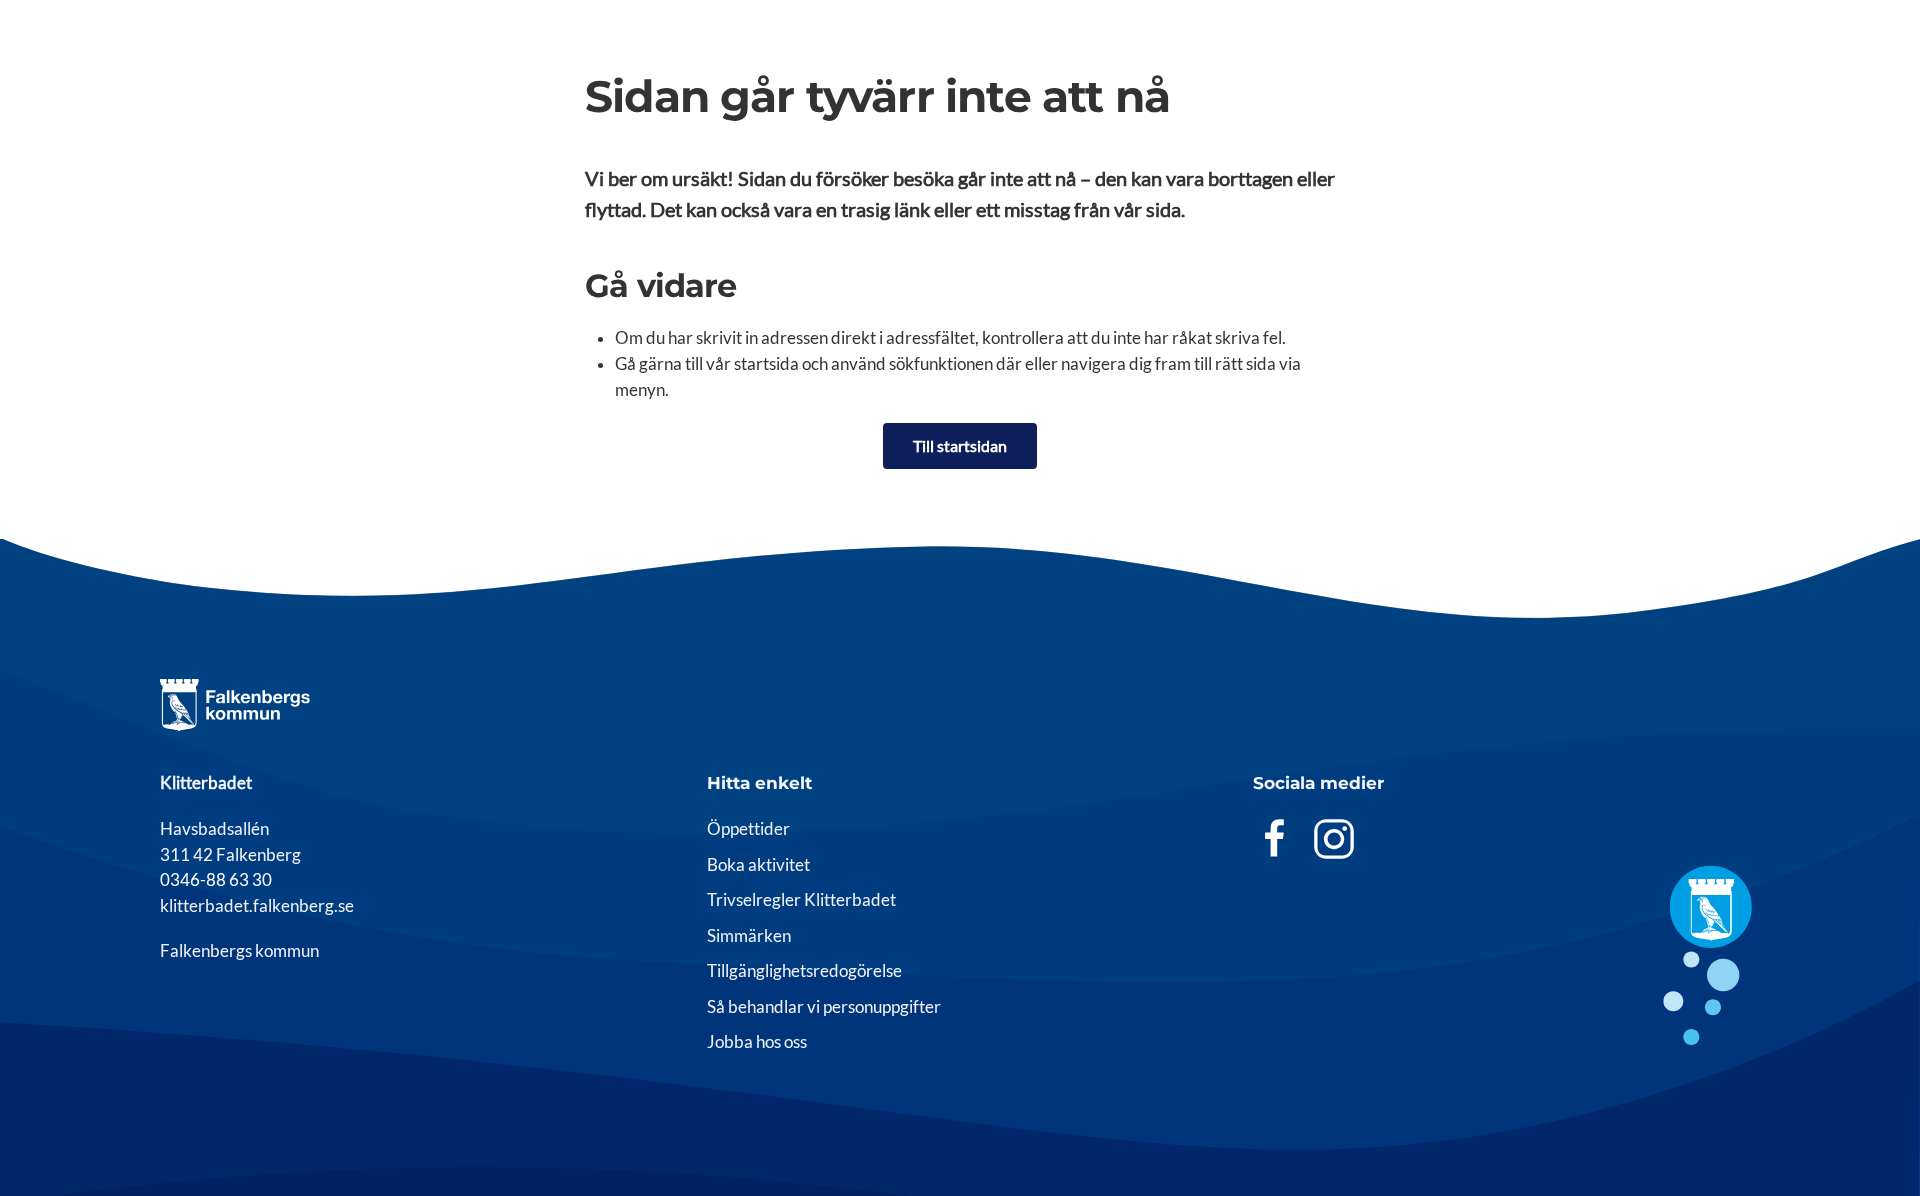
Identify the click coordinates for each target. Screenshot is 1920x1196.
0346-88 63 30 (216, 880)
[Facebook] (1275, 837)
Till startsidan (960, 445)
